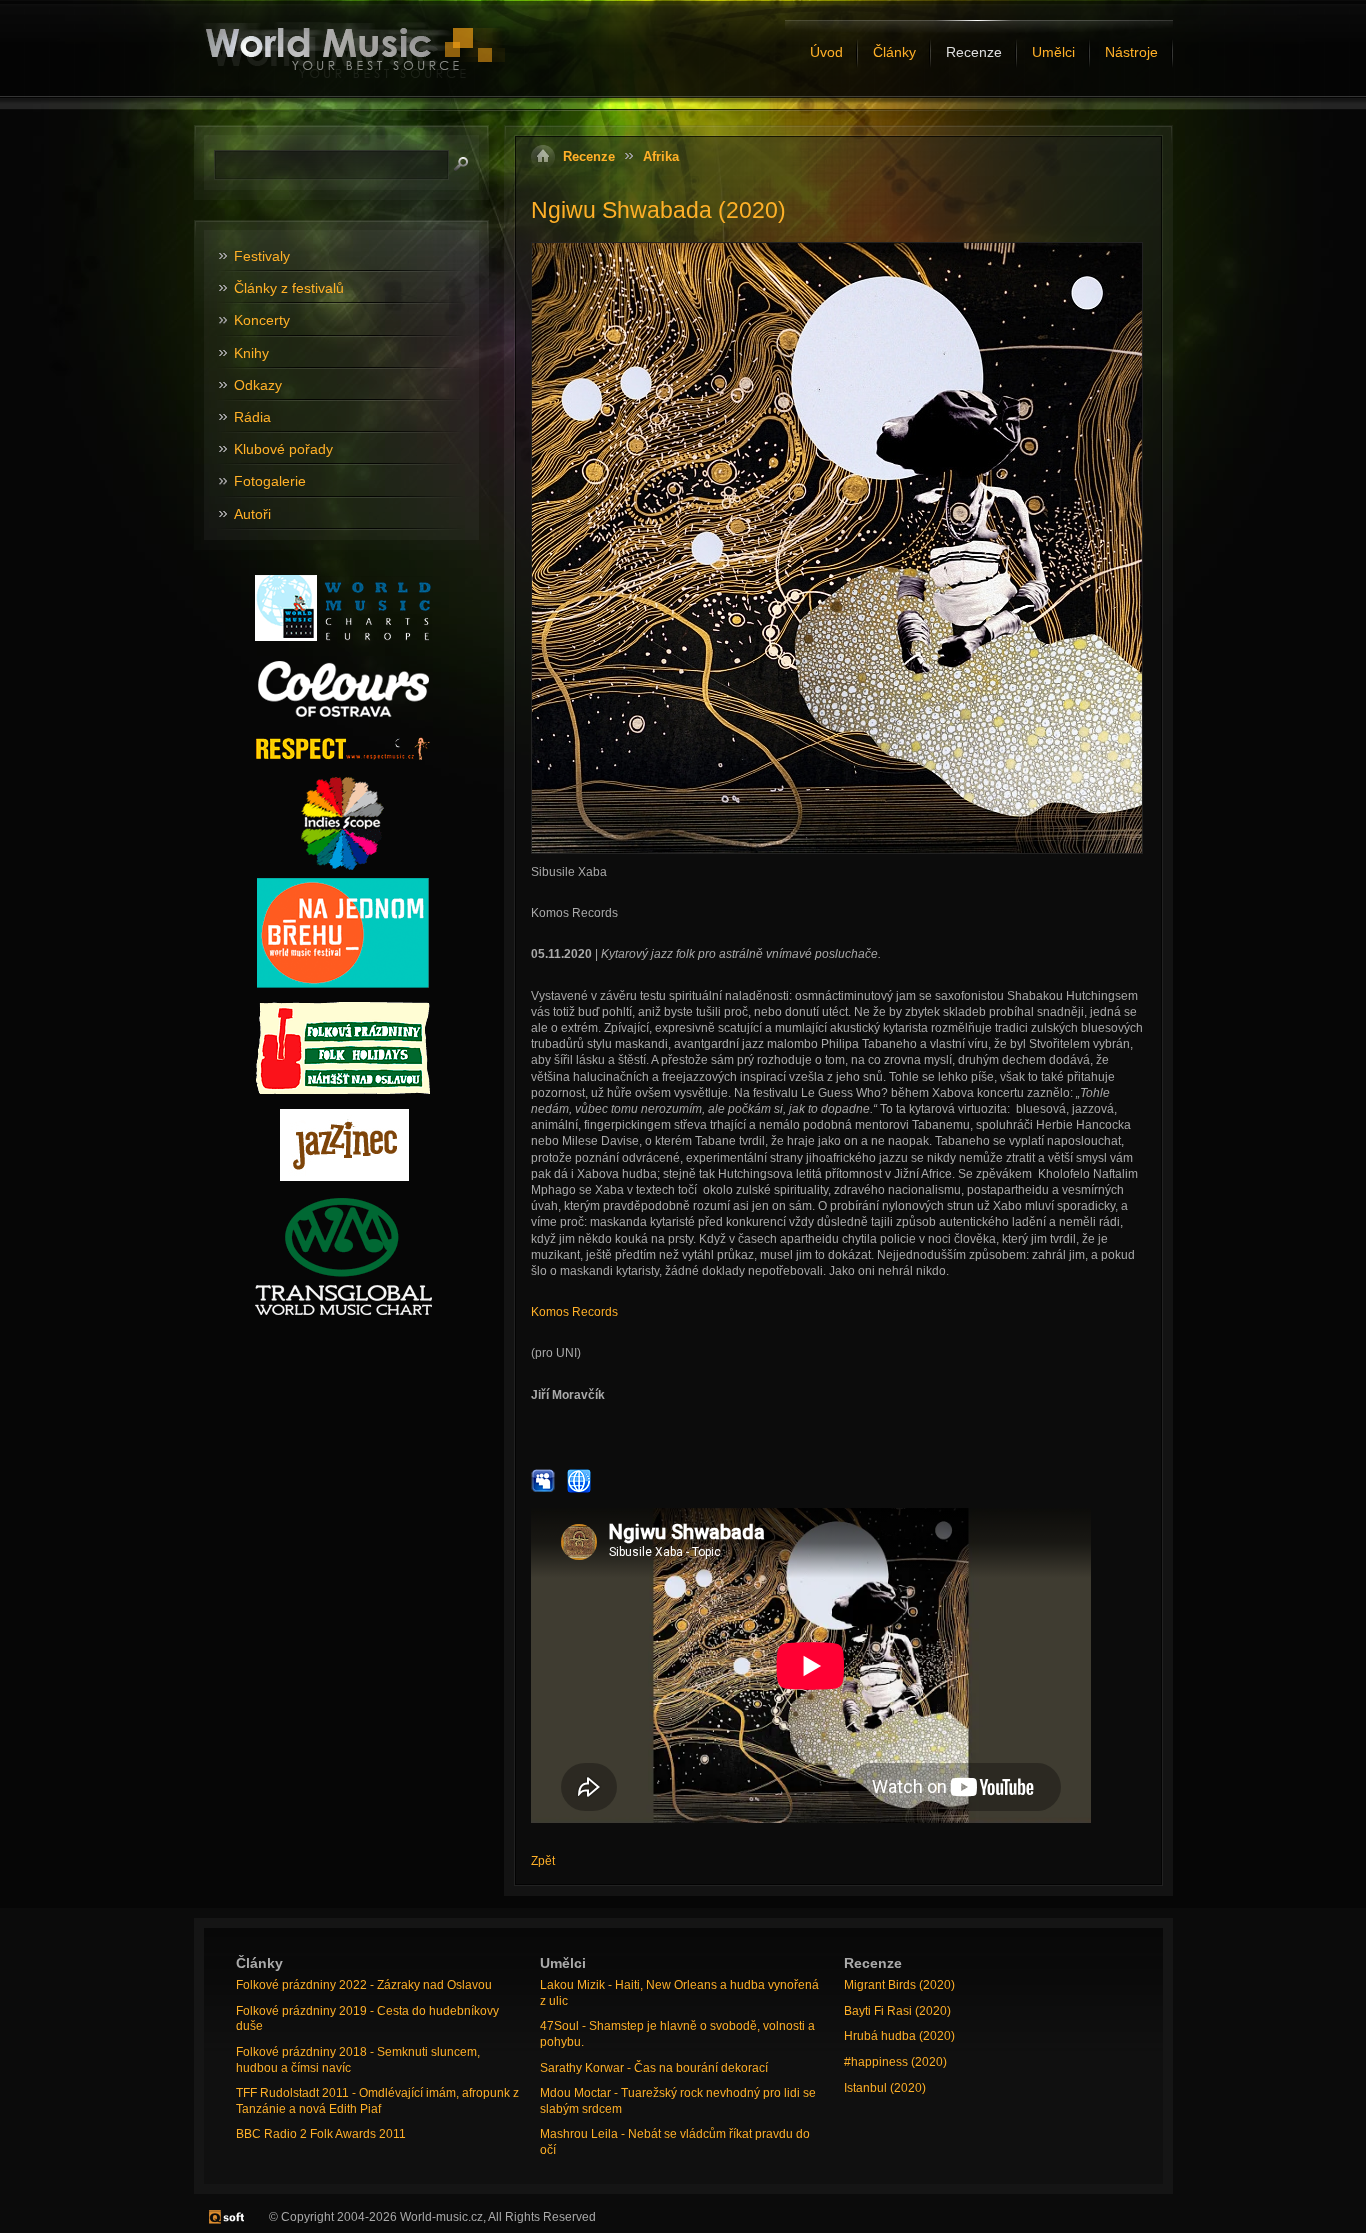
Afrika (661, 156)
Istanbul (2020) (885, 2088)
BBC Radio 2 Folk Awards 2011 (321, 2134)
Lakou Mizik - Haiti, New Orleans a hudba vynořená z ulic (679, 1993)
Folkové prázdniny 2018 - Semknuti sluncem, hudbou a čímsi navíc (358, 2060)
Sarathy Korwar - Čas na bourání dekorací (654, 2068)
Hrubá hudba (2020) (899, 2036)
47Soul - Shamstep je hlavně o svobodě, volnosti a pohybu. (677, 2034)
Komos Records (574, 1312)
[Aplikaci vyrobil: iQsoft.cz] (226, 2216)
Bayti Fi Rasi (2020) (897, 2011)
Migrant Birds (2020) (899, 1985)
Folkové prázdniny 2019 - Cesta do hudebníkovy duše (367, 2019)
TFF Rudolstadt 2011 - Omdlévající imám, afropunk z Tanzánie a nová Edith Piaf (377, 2101)
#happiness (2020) (895, 2062)
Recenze (589, 156)
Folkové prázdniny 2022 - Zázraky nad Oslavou (364, 1985)
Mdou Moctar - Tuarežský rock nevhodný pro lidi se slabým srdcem (678, 2101)
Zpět (543, 1861)
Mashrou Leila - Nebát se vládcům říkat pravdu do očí (675, 2142)
